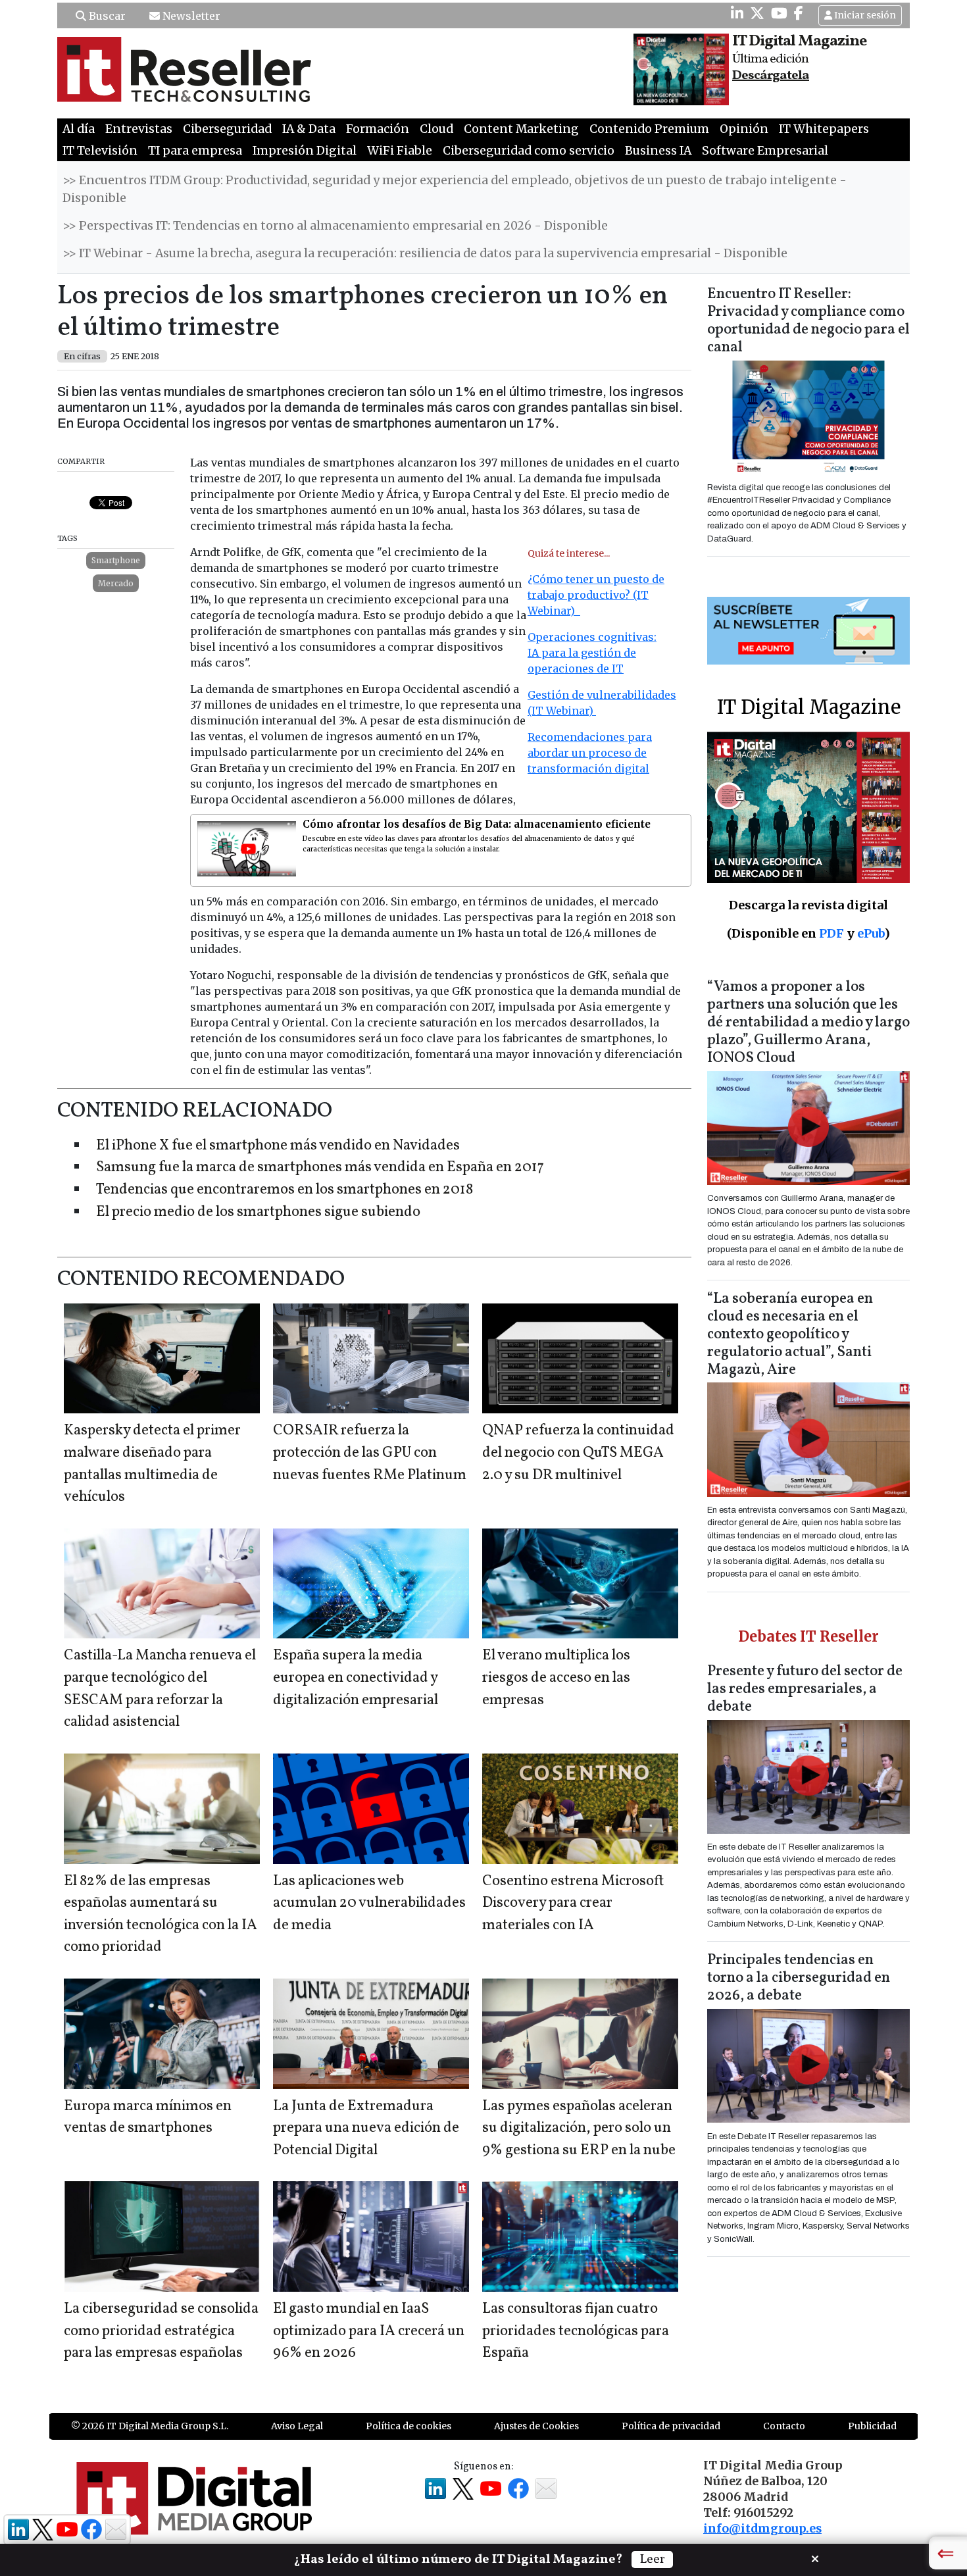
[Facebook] (799, 13)
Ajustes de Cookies (536, 2426)
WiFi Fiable (400, 151)
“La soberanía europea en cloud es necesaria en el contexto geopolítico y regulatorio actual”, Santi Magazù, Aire (790, 1335)
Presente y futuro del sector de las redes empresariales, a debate (805, 1689)
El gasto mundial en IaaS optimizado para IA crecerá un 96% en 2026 (369, 2331)
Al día (79, 129)
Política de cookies (409, 2426)
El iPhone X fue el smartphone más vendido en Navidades (278, 1146)
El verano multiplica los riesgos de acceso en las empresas (556, 1678)
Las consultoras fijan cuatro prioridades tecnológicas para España (576, 2331)
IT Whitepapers (824, 129)
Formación (378, 129)
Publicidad (872, 2426)
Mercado (116, 583)
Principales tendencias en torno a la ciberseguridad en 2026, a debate (799, 1978)
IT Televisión (100, 151)
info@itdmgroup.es (762, 2529)
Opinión (744, 129)
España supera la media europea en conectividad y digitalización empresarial (356, 1678)
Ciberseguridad (227, 129)
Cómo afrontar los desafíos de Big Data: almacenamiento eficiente (477, 824)
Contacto (784, 2426)
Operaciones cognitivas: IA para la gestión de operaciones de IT (592, 653)
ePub (871, 933)
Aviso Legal (297, 2426)
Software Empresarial (765, 151)
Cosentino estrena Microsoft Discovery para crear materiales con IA (573, 1904)
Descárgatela (771, 76)
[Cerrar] (815, 2558)
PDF (831, 933)
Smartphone (116, 560)
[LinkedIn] (737, 13)
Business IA (658, 151)
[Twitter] (757, 13)
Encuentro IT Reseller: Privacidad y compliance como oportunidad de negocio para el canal (808, 321)
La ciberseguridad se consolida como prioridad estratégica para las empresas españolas (161, 2331)
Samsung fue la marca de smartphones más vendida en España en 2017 (320, 1168)
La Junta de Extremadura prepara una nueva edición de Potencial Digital (366, 2129)
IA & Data (309, 129)
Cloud (436, 129)
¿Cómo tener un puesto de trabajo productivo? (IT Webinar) (596, 595)
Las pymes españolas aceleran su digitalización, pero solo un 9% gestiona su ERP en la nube (579, 2129)
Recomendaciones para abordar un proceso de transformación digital (590, 753)
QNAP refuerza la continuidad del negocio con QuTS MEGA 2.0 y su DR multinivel (578, 1453)
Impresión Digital (305, 151)
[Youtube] (779, 13)
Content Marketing (521, 129)
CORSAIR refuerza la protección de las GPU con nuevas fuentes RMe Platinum (370, 1453)
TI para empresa (195, 151)
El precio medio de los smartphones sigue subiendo (258, 1212)
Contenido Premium (649, 129)
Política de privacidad (671, 2426)
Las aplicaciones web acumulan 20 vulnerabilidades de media (369, 1904)
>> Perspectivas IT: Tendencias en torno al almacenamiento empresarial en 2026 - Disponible (335, 226)
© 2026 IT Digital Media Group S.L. (150, 2426)
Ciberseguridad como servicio (529, 151)
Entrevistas (139, 129)
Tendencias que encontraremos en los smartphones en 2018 (285, 1190)
